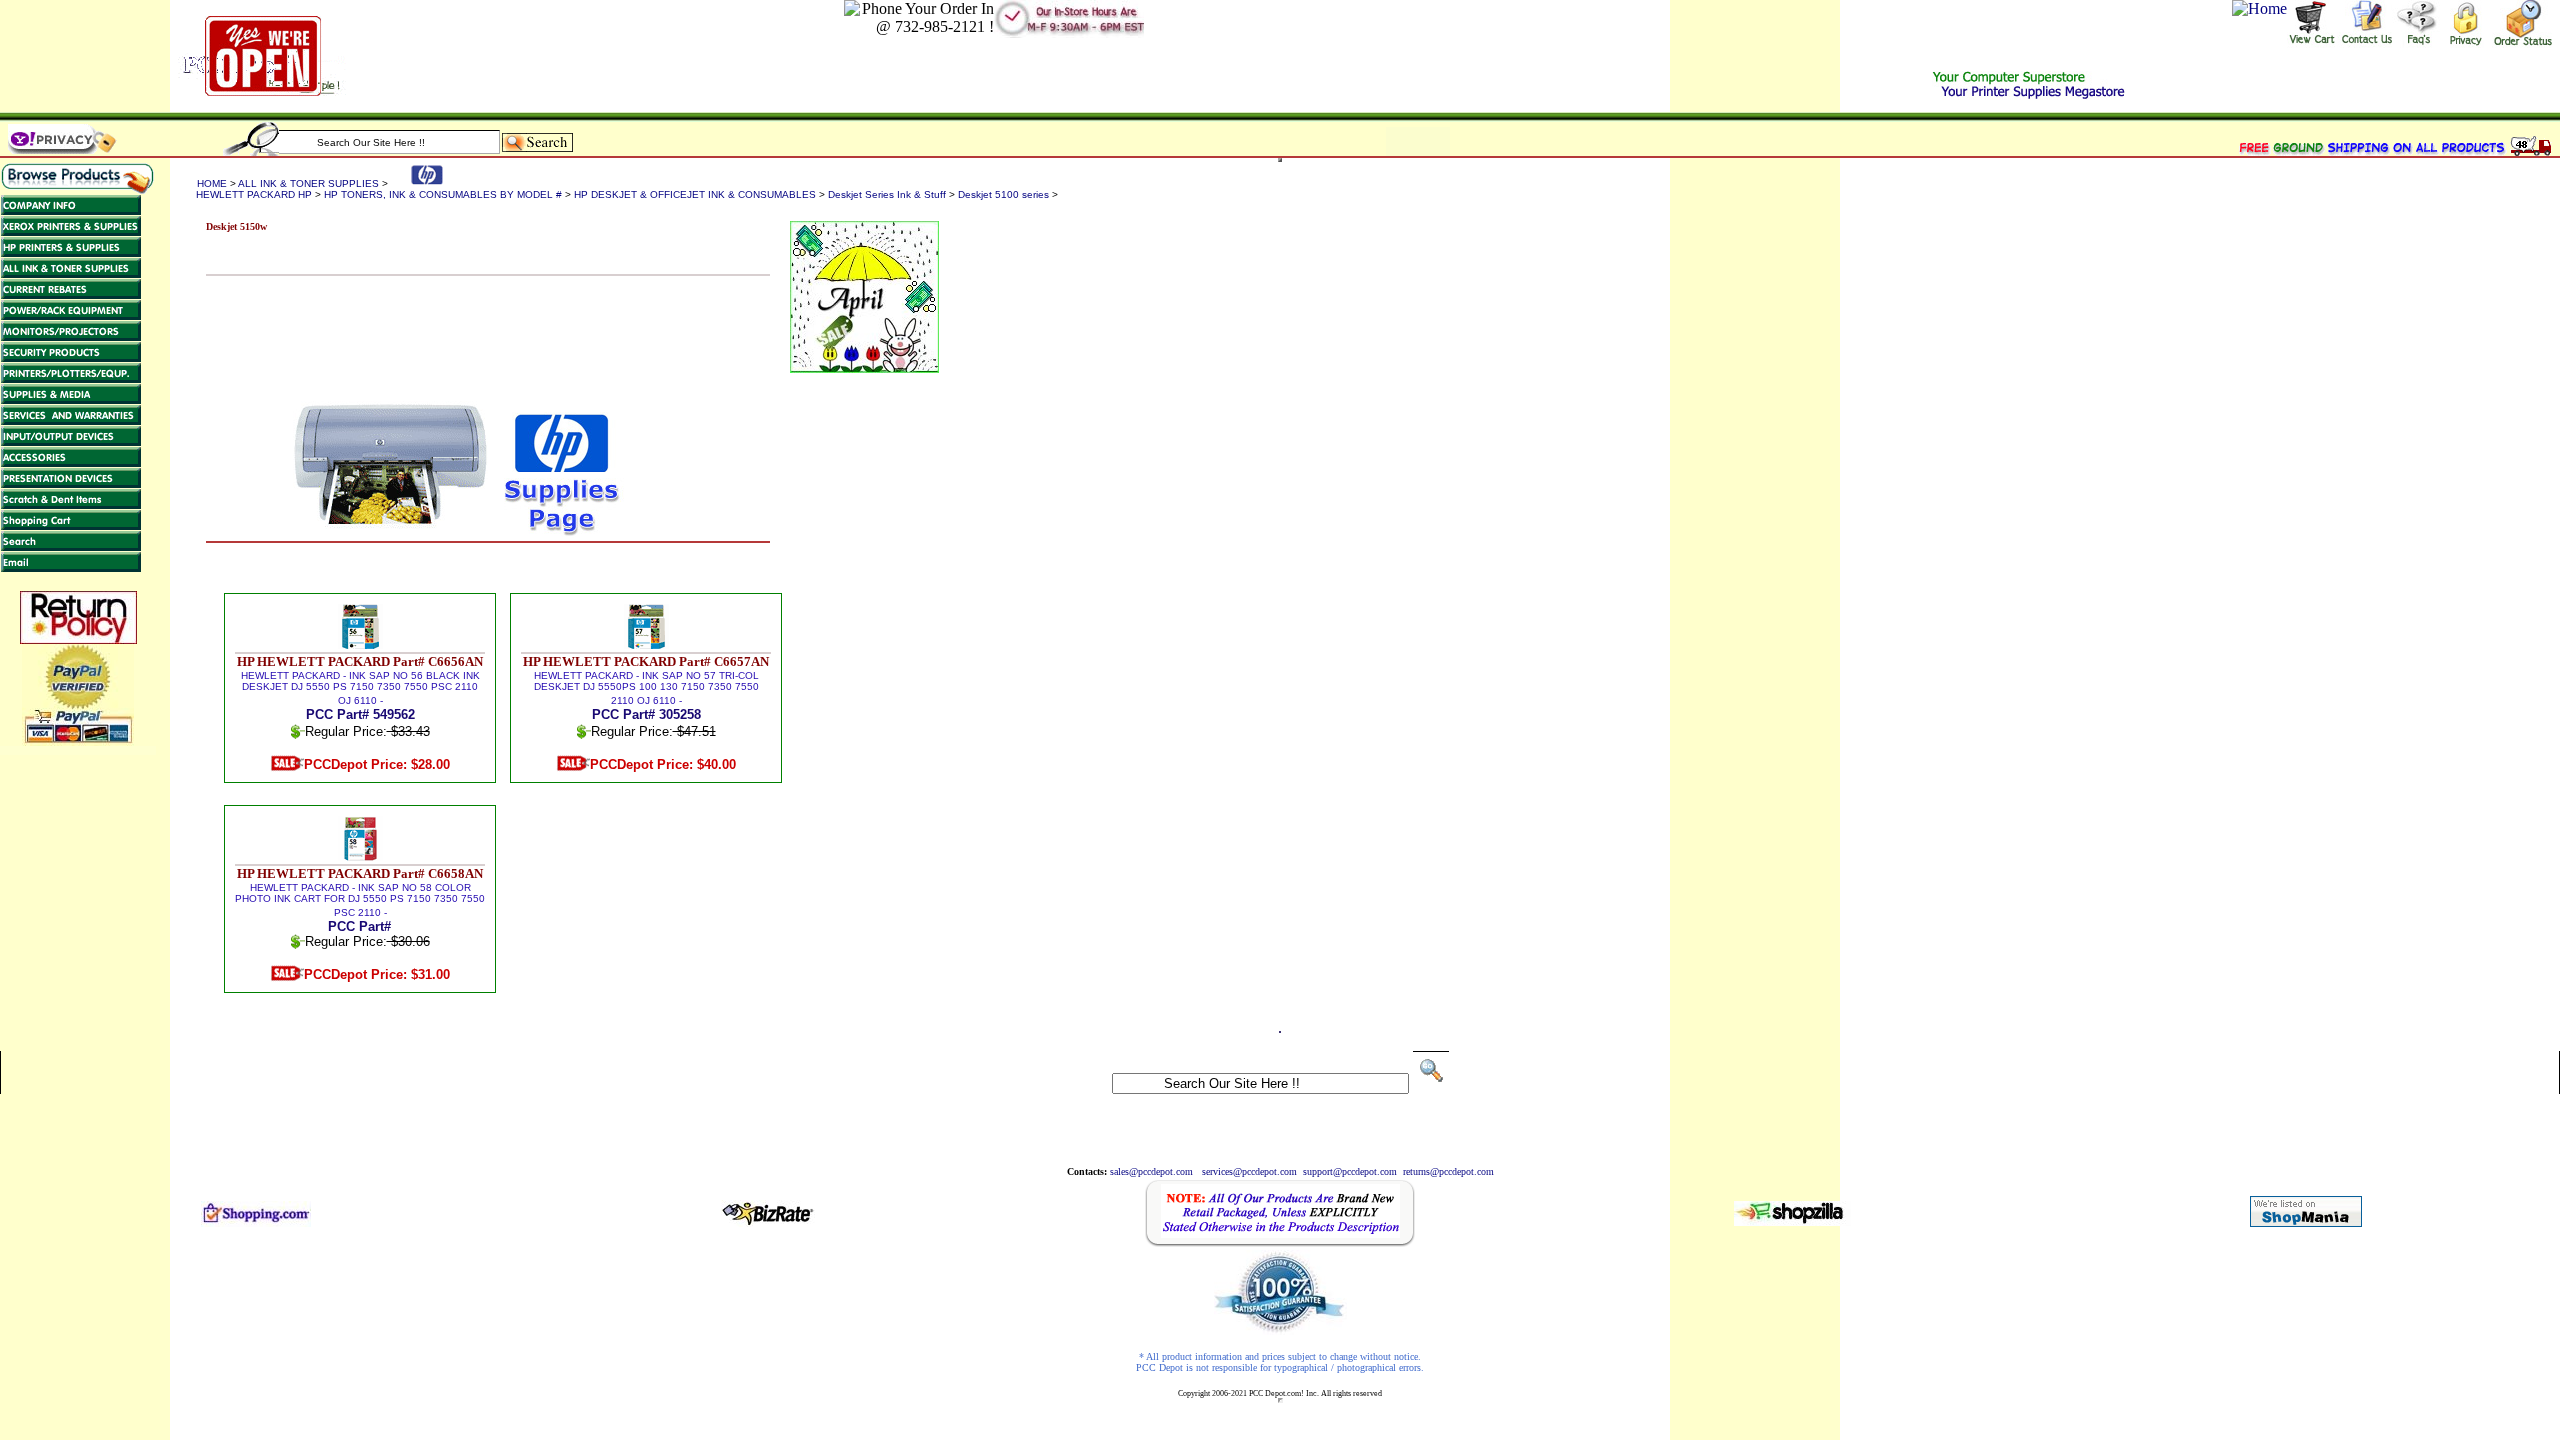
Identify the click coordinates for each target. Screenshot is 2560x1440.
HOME (212, 183)
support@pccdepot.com (1350, 1171)
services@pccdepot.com (1249, 1171)
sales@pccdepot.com (1151, 1171)
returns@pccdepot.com (1448, 1171)
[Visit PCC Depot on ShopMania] (2306, 1221)
